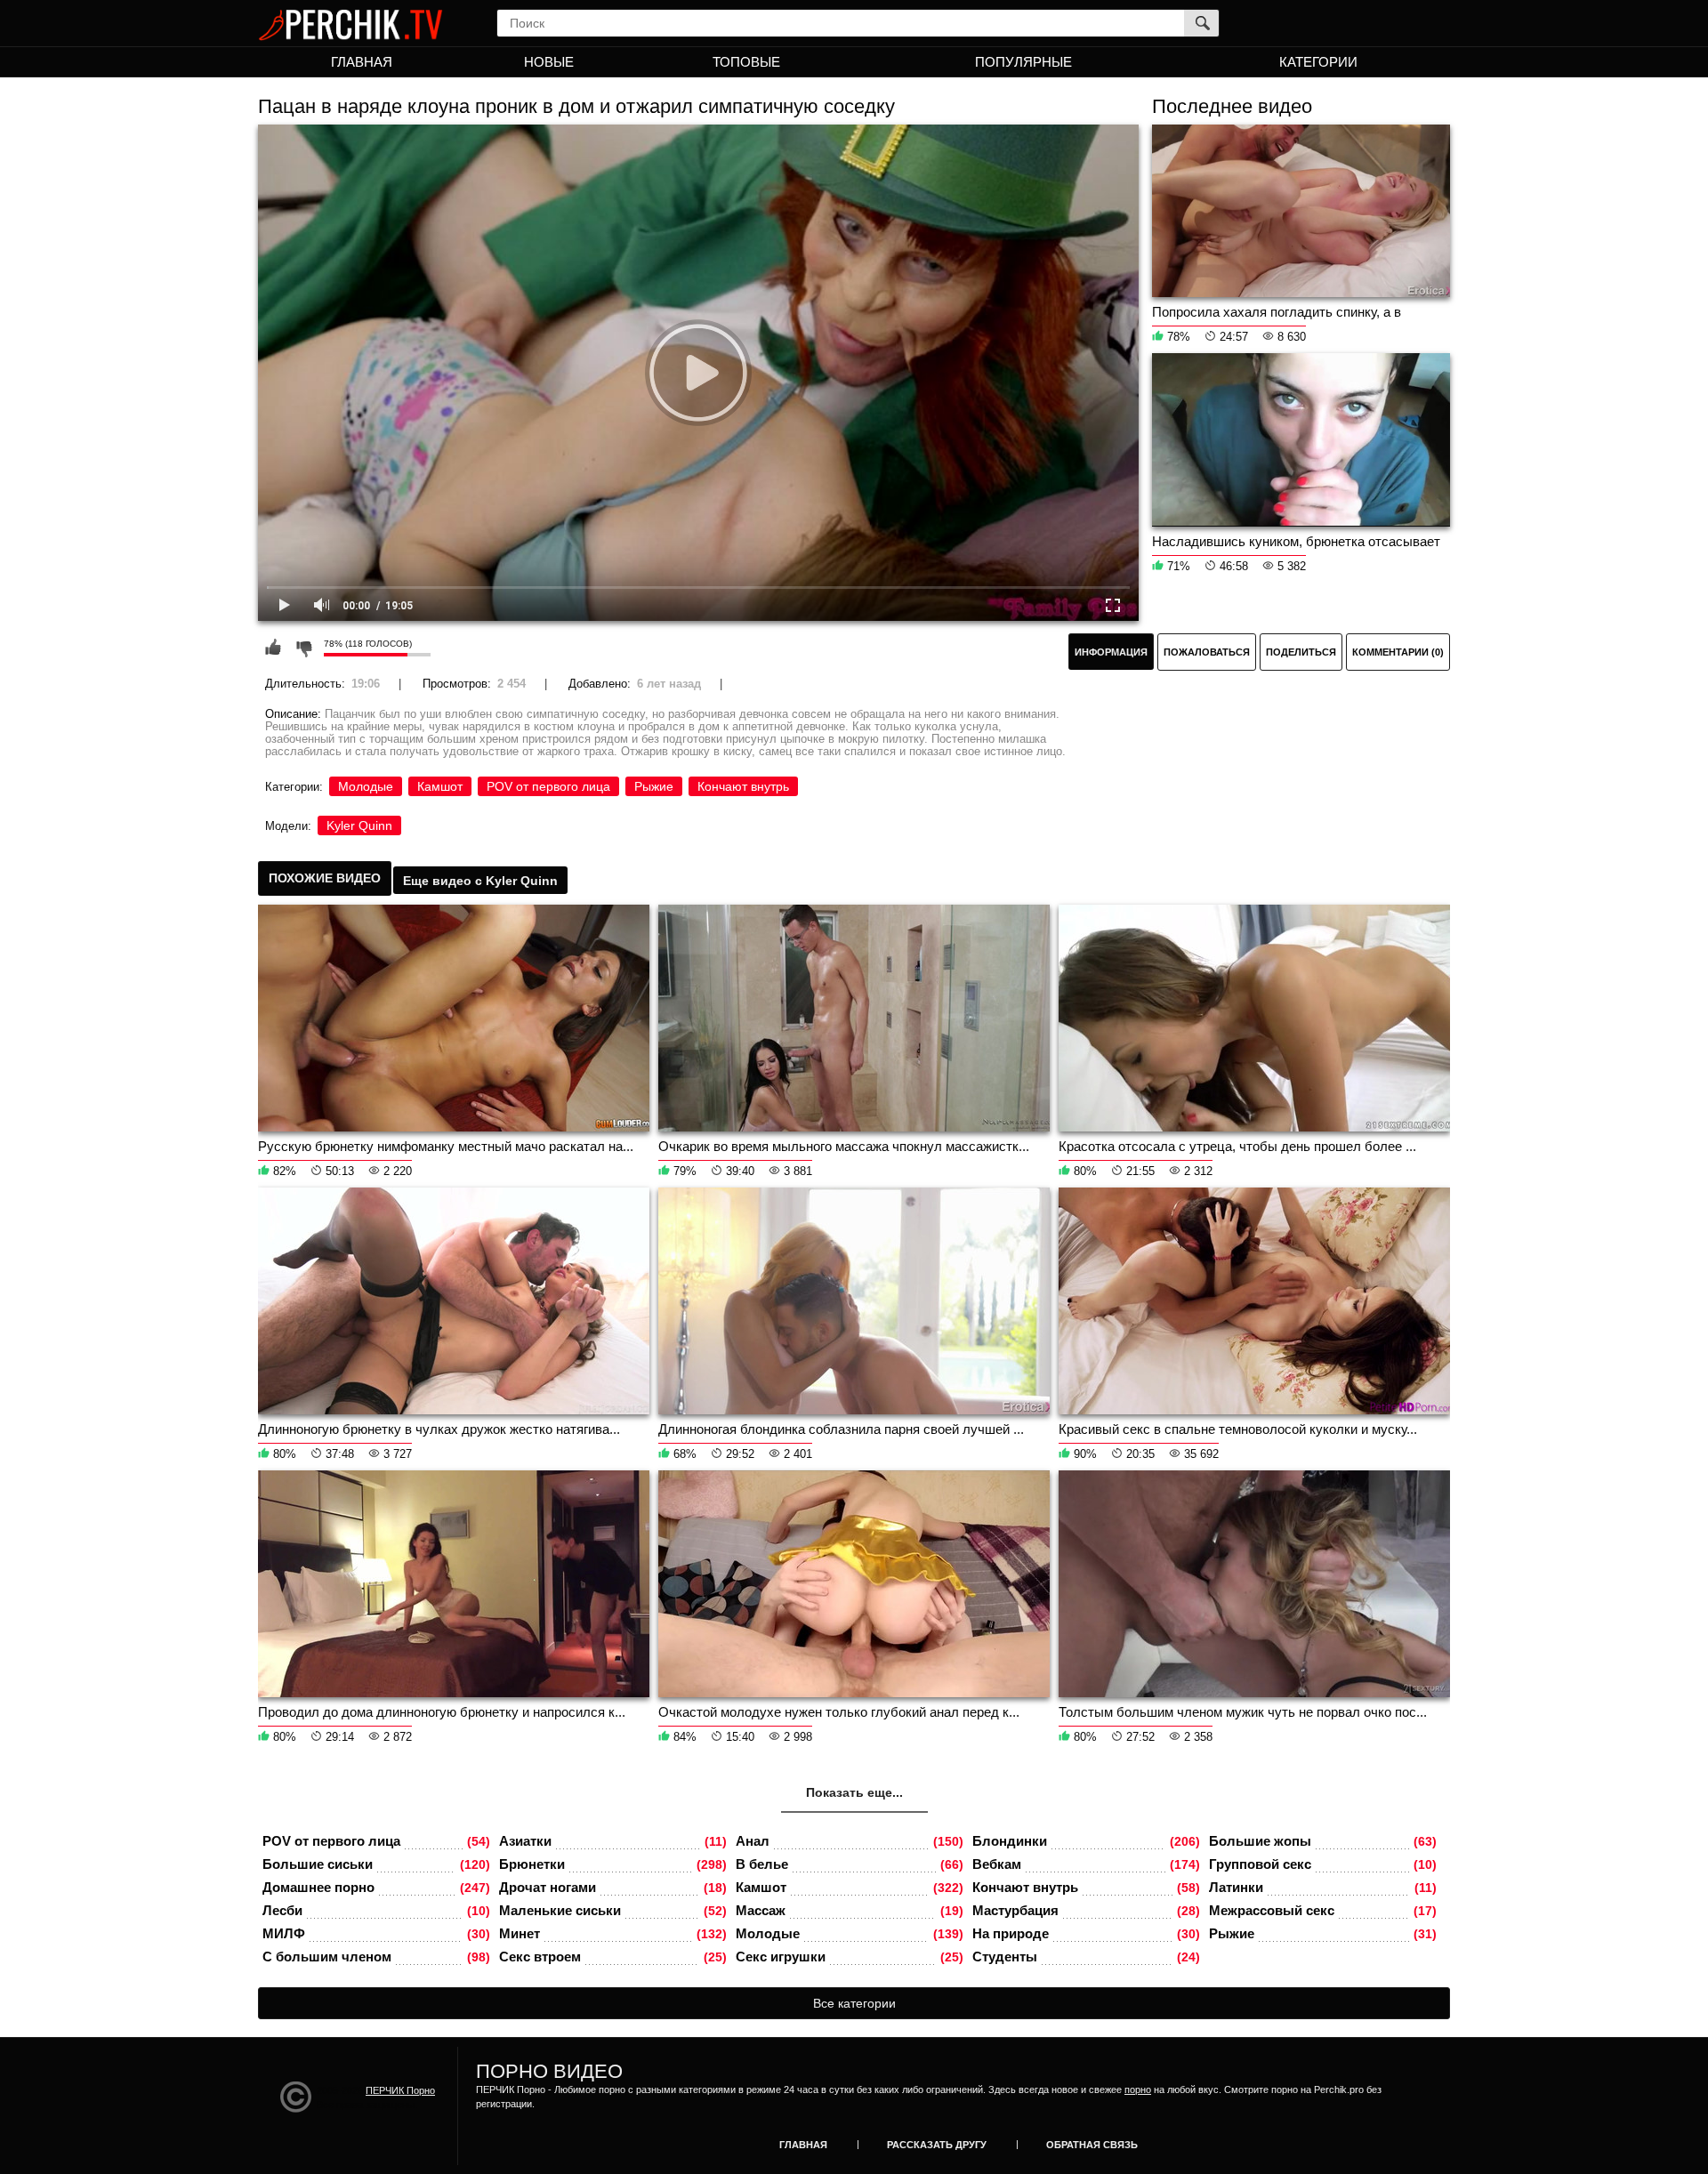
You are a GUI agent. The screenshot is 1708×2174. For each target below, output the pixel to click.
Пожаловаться (1207, 652)
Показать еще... (854, 1792)
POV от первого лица (548, 786)
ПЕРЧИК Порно (400, 2090)
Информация (1111, 652)
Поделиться (1301, 652)
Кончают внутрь (743, 786)
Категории (1318, 62)
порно (1138, 2089)
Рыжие (654, 786)
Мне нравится (273, 648)
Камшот (440, 786)
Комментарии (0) (1398, 652)
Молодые (366, 786)
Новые (549, 62)
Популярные (1023, 62)
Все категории (854, 2003)
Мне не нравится (303, 648)
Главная (362, 62)
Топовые (746, 62)
